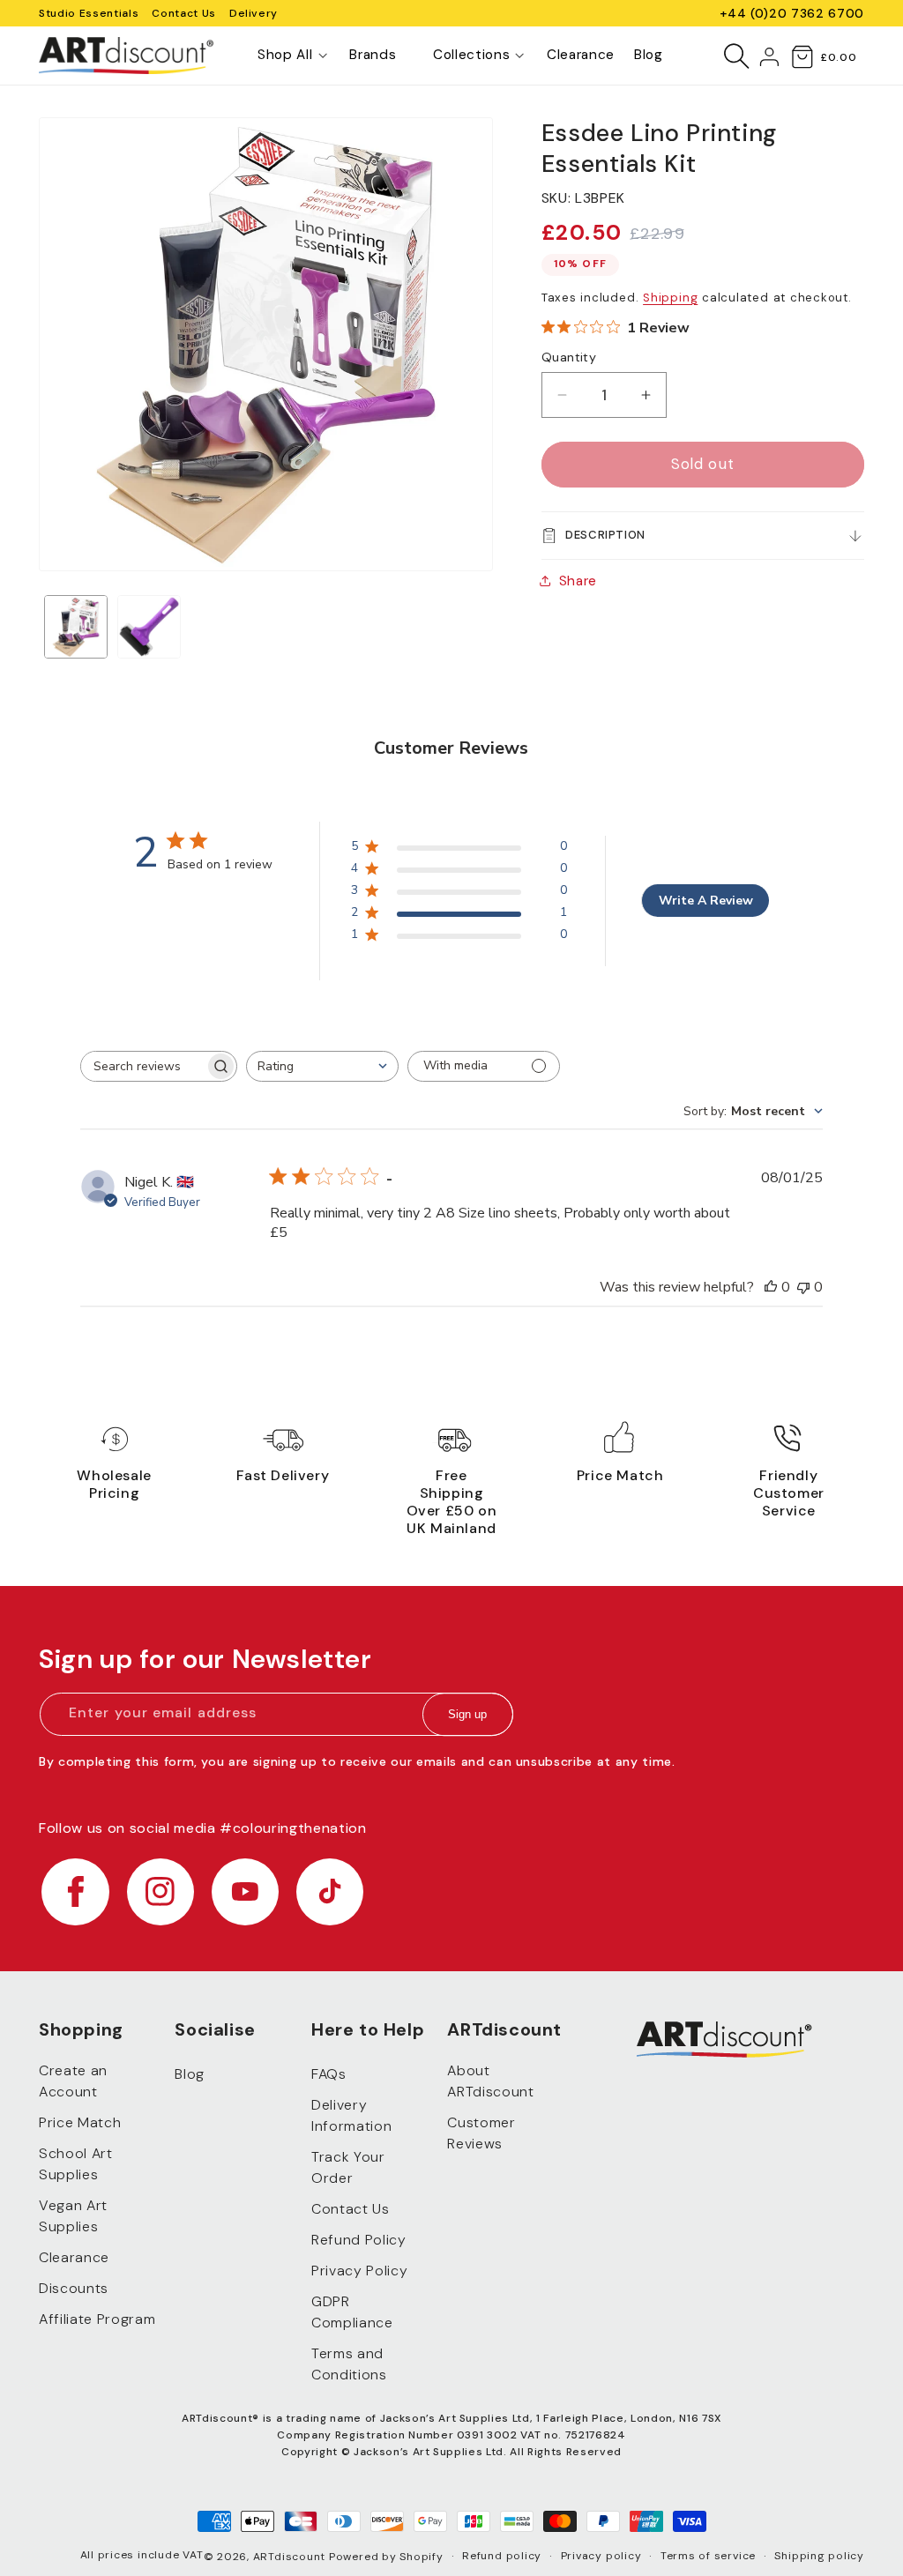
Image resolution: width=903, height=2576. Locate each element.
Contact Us (184, 13)
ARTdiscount (291, 2557)
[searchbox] (143, 1066)
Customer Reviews (481, 2133)
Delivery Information (351, 2115)
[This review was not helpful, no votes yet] (803, 1287)
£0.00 (838, 57)
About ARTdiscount (490, 2081)
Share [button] (578, 581)
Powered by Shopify (386, 2557)
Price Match (80, 2122)
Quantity (569, 357)
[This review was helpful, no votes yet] (771, 1287)
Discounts (74, 2288)
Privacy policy (601, 2556)
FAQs (329, 2074)
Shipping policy (819, 2556)
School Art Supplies (76, 2164)
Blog (190, 2074)
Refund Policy (359, 2240)
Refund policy (502, 2556)
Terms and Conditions (349, 2364)
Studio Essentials (89, 13)
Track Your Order (348, 2167)
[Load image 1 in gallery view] (76, 627)
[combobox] (322, 1066)
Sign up (467, 1714)
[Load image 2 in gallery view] (149, 627)
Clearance (74, 2257)
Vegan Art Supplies (73, 2216)
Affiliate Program (97, 2319)
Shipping (670, 298)
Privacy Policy (359, 2271)
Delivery (254, 13)
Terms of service (708, 2556)
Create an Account (73, 2081)
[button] (285, 56)
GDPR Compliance (352, 2312)
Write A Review (706, 901)
